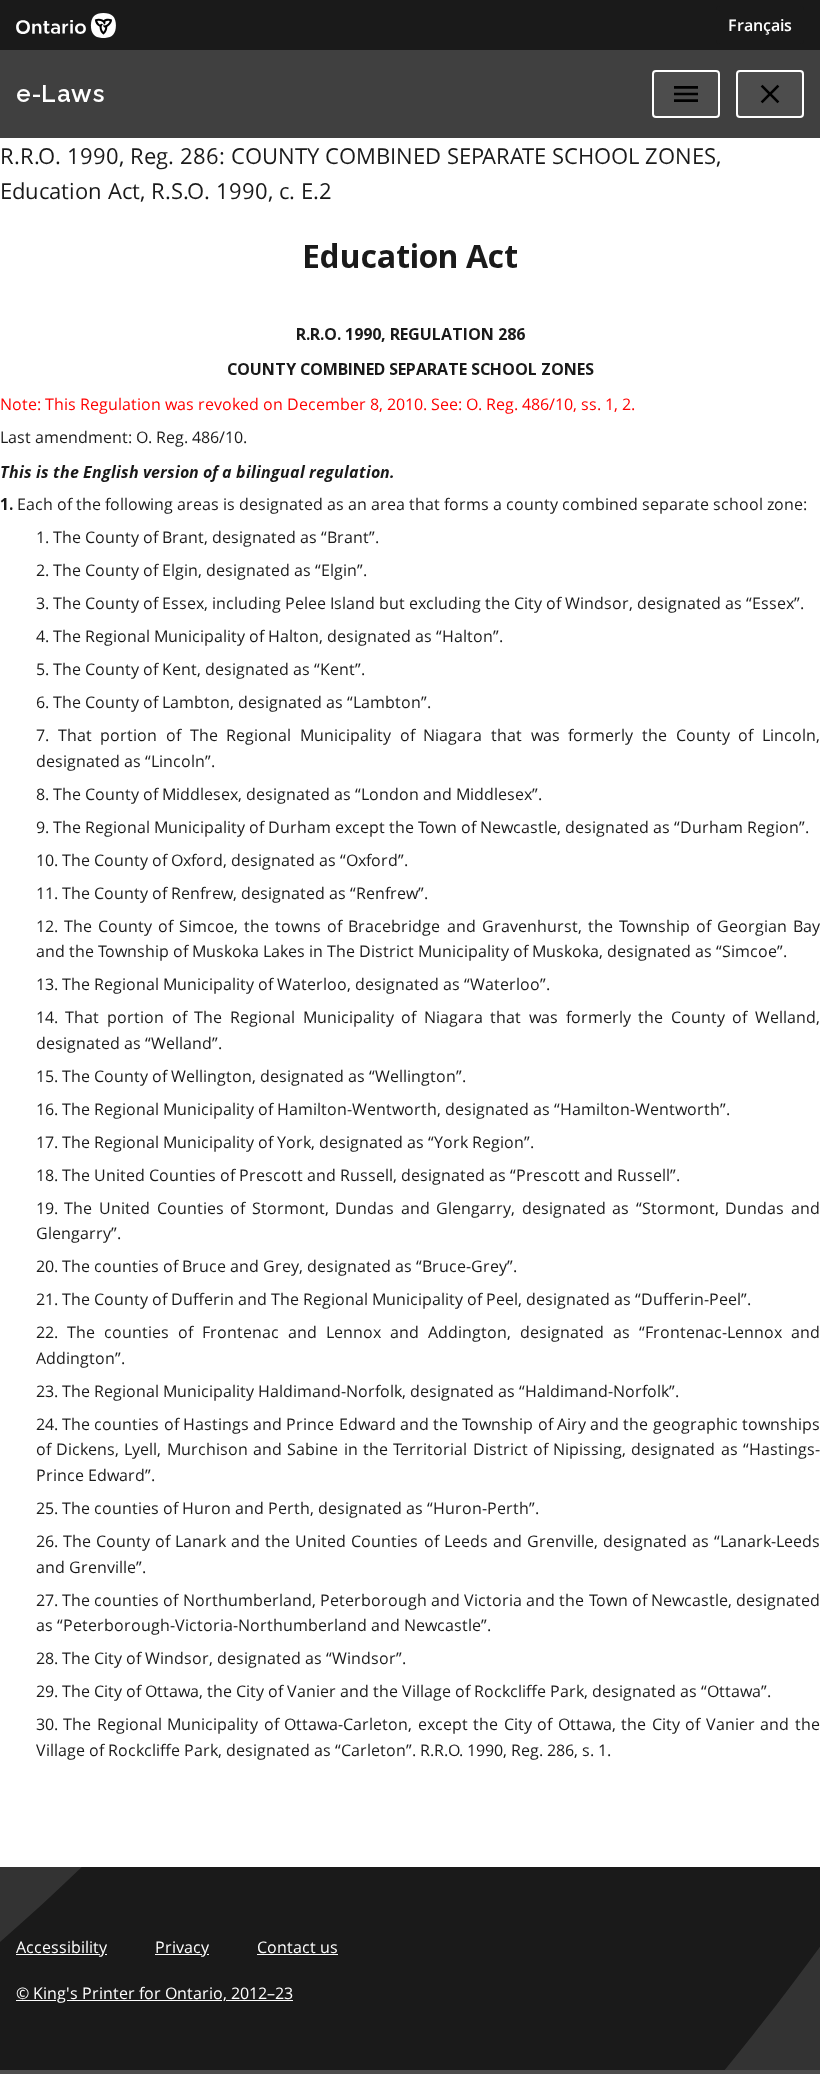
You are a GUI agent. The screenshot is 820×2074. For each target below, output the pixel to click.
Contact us (297, 1947)
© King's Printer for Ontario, (154, 1993)
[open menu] (686, 94)
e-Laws (60, 93)
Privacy (182, 1947)
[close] (770, 94)
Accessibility (61, 1947)
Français (760, 25)
